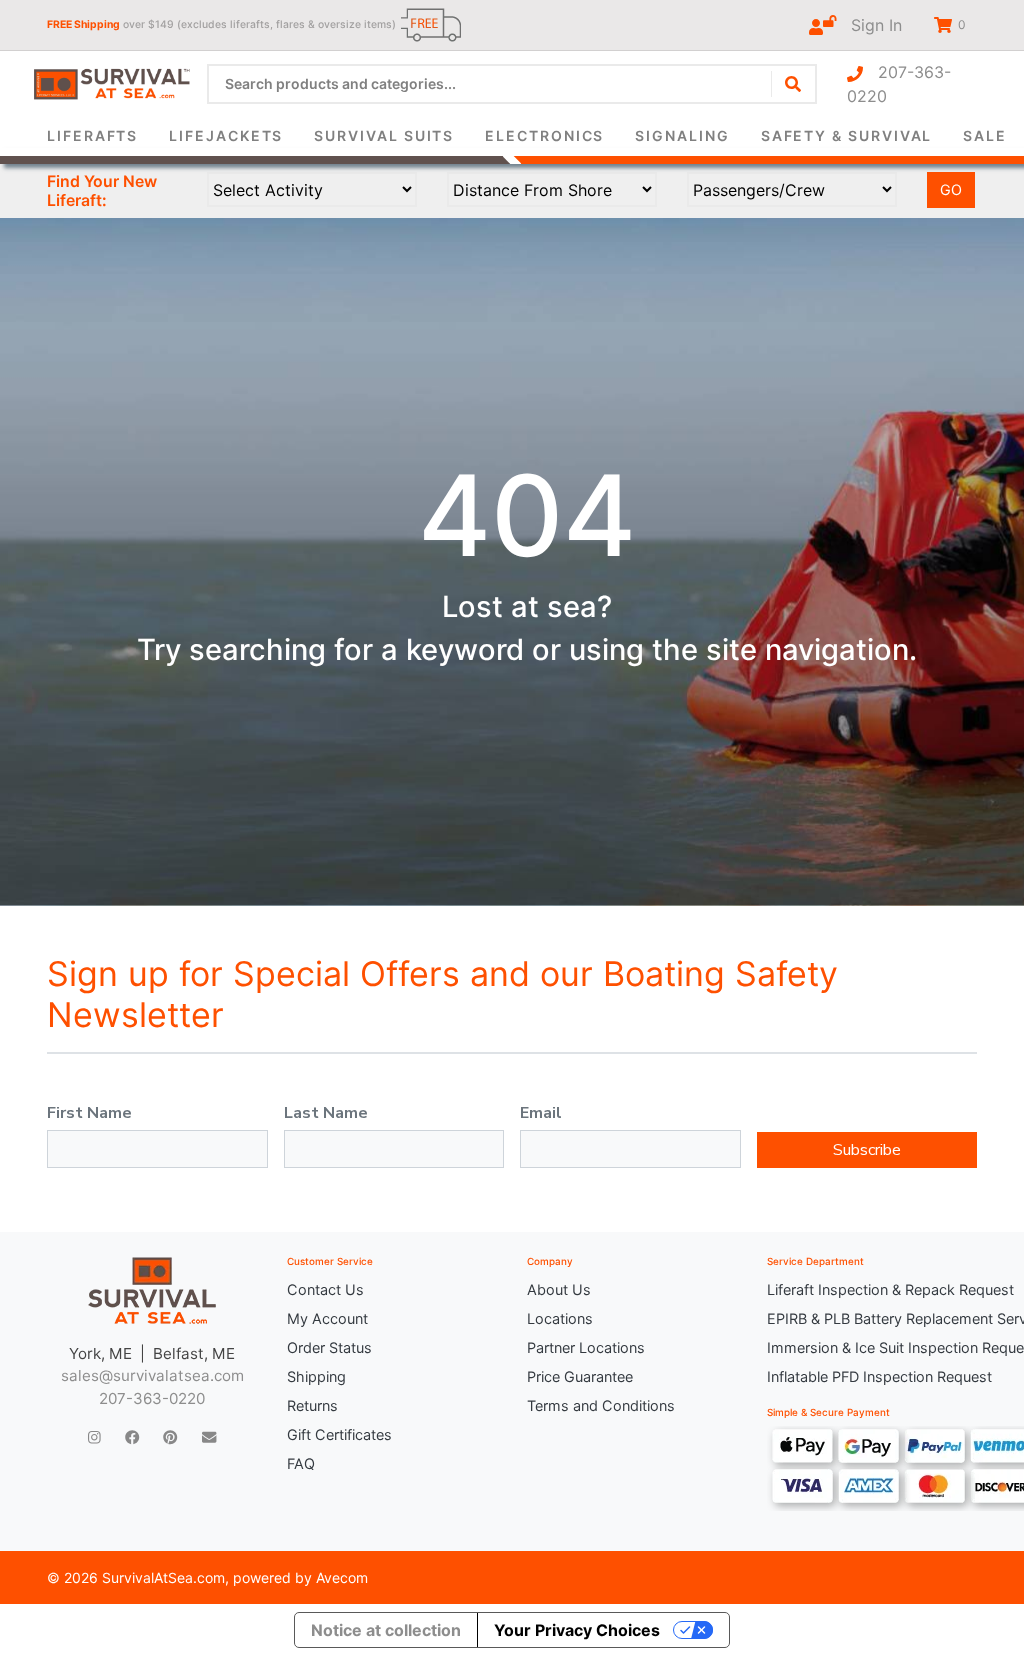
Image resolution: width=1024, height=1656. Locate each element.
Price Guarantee (580, 1376)
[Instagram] (94, 1437)
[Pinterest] (170, 1437)
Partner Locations (586, 1347)
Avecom (342, 1577)
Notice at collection (386, 1630)
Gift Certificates (339, 1434)
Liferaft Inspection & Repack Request (872, 1289)
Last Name (326, 1113)
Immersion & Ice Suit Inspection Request (872, 1347)
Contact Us (325, 1289)
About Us (559, 1289)
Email (541, 1113)
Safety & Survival (847, 135)
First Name (89, 1113)
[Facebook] (132, 1437)
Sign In (869, 25)
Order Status (329, 1347)
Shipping (316, 1376)
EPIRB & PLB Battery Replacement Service (872, 1318)
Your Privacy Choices (577, 1630)
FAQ (301, 1463)
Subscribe (867, 1150)
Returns (312, 1405)
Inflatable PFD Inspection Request (872, 1376)
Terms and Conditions (601, 1405)
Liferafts (92, 135)
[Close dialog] (786, 45)
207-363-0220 (899, 84)
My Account (327, 1318)
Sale (985, 135)
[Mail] (209, 1437)
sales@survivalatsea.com (152, 1375)
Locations (560, 1318)
